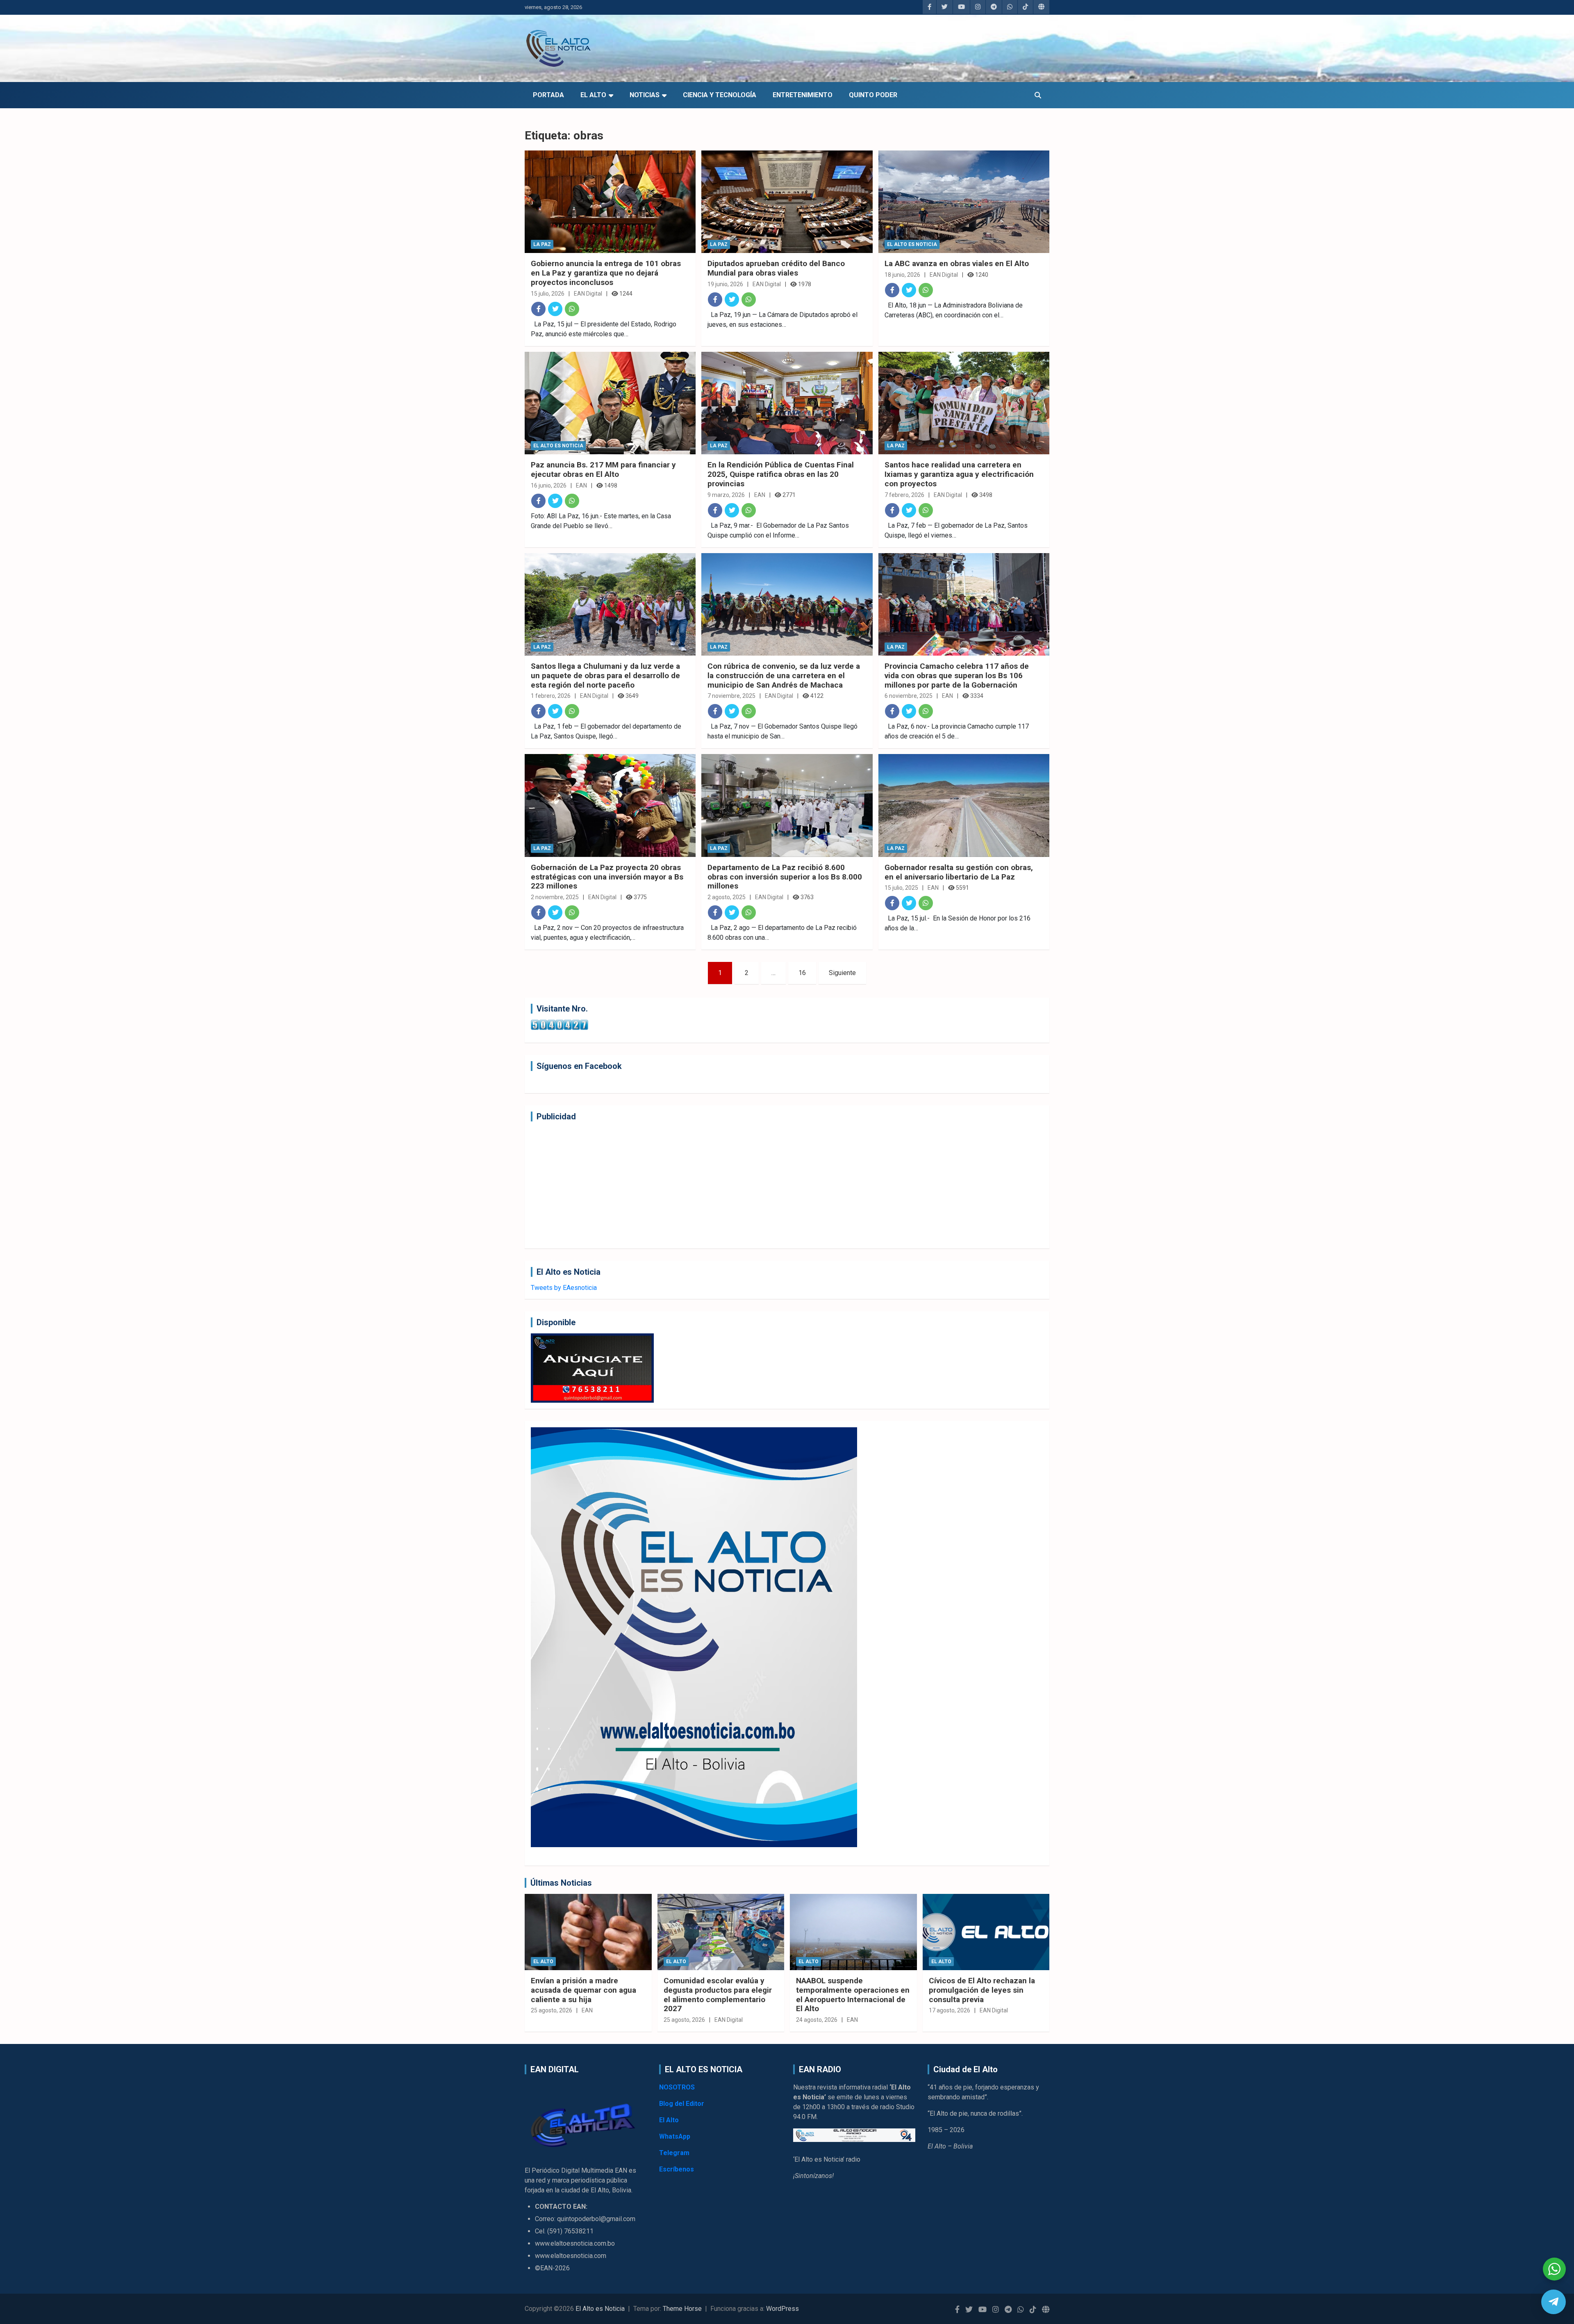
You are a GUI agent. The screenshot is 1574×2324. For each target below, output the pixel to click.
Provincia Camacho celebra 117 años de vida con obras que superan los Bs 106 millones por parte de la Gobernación (957, 676)
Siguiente (842, 973)
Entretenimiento (803, 95)
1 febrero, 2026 (551, 696)
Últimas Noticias (561, 1883)
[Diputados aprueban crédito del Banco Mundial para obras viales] (787, 202)
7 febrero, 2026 (904, 495)
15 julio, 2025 (901, 888)
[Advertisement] (777, 1185)
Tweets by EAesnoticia (564, 1288)
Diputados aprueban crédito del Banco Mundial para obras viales (776, 268)
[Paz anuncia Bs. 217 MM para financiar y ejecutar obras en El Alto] (610, 403)
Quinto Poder (873, 95)
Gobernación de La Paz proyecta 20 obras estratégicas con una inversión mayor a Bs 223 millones (607, 877)
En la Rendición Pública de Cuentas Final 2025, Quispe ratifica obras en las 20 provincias (781, 474)
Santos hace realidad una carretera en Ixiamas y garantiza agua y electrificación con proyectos (959, 474)
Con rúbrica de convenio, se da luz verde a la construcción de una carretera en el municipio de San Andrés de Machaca (784, 676)
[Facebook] (538, 309)
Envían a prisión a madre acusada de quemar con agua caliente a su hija (583, 1990)
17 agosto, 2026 (950, 2010)
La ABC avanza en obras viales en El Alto (957, 263)
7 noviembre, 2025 (731, 696)
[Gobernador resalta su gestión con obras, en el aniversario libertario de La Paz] (964, 806)
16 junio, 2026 (549, 485)
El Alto (593, 95)
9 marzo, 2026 (726, 495)
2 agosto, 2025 (727, 897)
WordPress (782, 2309)
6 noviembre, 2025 (909, 696)
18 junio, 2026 (902, 275)
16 (802, 973)
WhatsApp (675, 2136)
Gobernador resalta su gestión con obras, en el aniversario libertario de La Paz (959, 872)
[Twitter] (555, 309)
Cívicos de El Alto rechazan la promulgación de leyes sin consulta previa (982, 1990)
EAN (581, 485)
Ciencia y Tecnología (720, 95)
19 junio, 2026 (725, 284)
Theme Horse (682, 2309)
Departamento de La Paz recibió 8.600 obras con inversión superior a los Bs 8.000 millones (785, 877)
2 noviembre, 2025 (555, 897)
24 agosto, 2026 (817, 2020)
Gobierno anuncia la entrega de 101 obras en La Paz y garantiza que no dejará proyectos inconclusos (606, 273)
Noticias (645, 95)
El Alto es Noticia (912, 244)
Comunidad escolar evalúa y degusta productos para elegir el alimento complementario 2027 (718, 1995)
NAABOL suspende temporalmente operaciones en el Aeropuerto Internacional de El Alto (853, 1995)
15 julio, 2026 (548, 294)
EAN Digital (588, 294)
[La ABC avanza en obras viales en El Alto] (964, 202)
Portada (548, 95)
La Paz (542, 244)
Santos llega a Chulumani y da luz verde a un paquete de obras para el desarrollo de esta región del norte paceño (605, 676)
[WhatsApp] (572, 309)
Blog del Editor (682, 2104)
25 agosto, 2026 (552, 2010)
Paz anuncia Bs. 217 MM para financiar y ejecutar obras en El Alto (603, 469)
